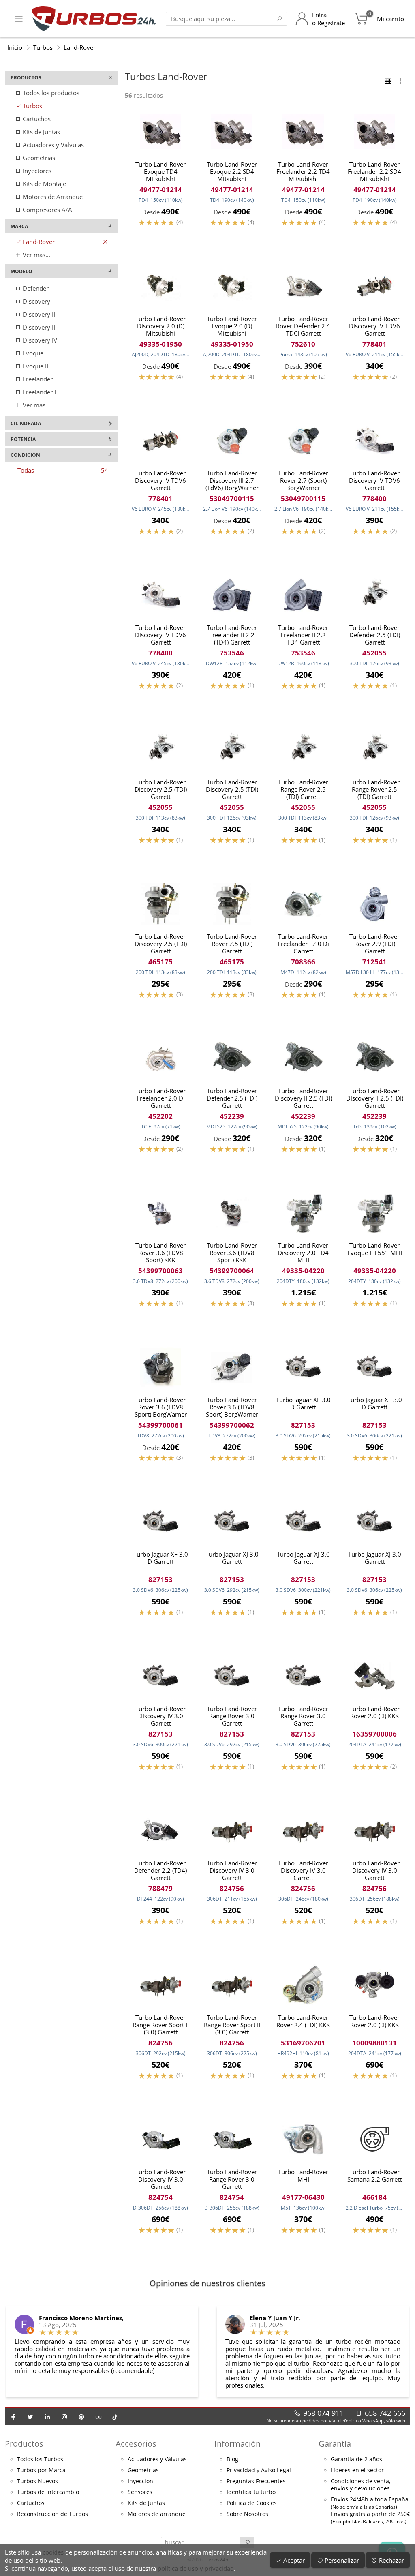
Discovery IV (39, 340)
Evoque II (35, 366)
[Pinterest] (81, 2417)
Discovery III (39, 327)
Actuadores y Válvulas (52, 145)
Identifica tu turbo (251, 2492)
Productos (24, 2444)
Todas (63, 470)
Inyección (140, 2481)
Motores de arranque (157, 2514)
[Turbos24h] (94, 19)
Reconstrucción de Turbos (52, 2514)
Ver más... (36, 255)
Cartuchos (36, 119)
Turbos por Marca (41, 2470)
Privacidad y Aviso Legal (259, 2470)
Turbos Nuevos (37, 2481)
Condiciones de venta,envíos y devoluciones (360, 2485)
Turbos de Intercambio (48, 2492)
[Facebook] (13, 2417)
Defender (35, 288)
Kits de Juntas (41, 132)
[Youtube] (98, 2417)
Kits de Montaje (44, 184)
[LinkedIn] (47, 2417)
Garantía (335, 2444)
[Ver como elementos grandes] (388, 81)
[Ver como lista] (403, 81)
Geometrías (38, 158)
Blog (232, 2459)
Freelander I (39, 392)
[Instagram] (64, 2417)
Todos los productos (50, 93)
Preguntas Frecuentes (256, 2481)
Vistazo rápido (160, 236)
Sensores (140, 2492)
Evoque (32, 353)
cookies (53, 2552)
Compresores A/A (47, 210)
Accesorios (136, 2444)
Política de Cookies (252, 2503)
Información (237, 2444)
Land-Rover (80, 47)
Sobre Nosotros (247, 2514)
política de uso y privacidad (196, 2568)
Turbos (43, 47)
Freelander (37, 379)
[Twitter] (30, 2417)
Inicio (15, 47)
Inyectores (36, 171)
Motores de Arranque (52, 197)
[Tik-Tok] (115, 2417)
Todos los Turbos (40, 2459)
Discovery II (38, 314)
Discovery (36, 301)
